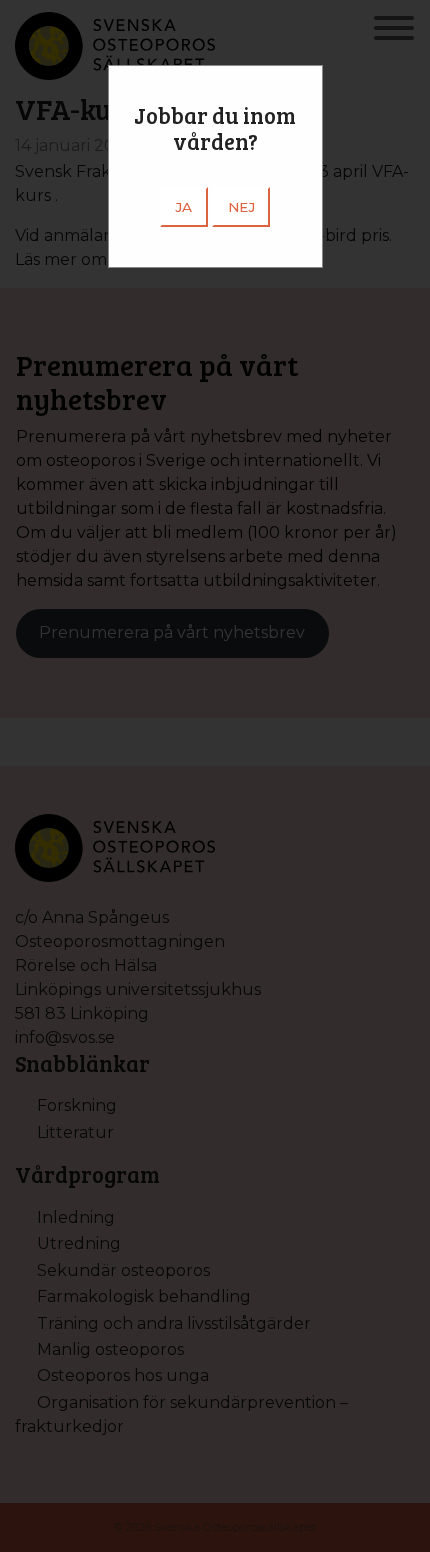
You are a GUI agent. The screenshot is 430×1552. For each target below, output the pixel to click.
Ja (183, 207)
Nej (241, 207)
